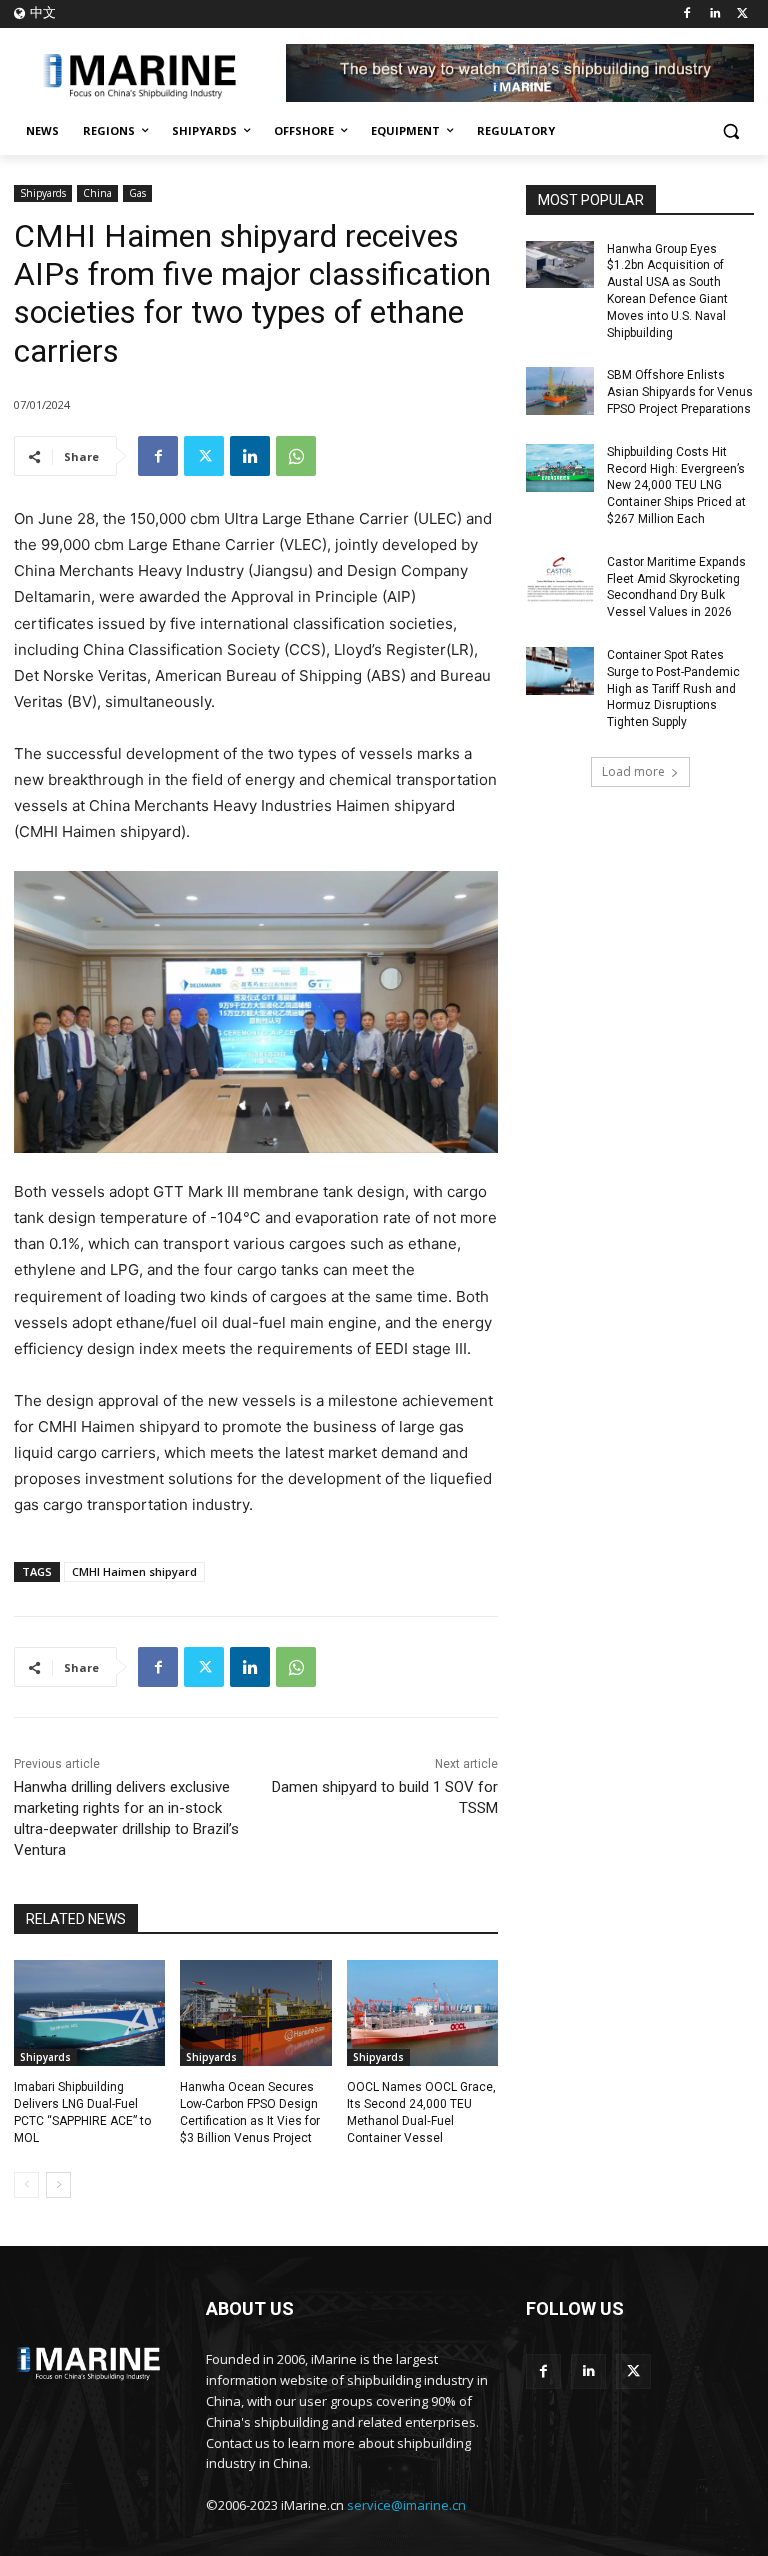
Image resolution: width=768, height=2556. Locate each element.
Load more (633, 771)
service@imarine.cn (406, 2505)
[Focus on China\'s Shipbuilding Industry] (150, 73)
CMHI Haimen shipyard (134, 1571)
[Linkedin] (714, 14)
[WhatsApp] (296, 456)
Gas (137, 193)
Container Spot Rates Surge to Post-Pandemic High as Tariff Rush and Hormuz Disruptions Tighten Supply (673, 688)
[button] (730, 131)
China (97, 193)
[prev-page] (26, 2185)
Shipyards (43, 193)
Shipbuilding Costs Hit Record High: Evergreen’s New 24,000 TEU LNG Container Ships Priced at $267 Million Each (676, 485)
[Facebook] (687, 14)
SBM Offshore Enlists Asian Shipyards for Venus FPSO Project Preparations (680, 392)
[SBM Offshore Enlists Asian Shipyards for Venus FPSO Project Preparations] (560, 391)
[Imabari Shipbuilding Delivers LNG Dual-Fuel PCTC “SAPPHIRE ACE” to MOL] (89, 2013)
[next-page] (58, 2185)
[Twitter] (742, 14)
